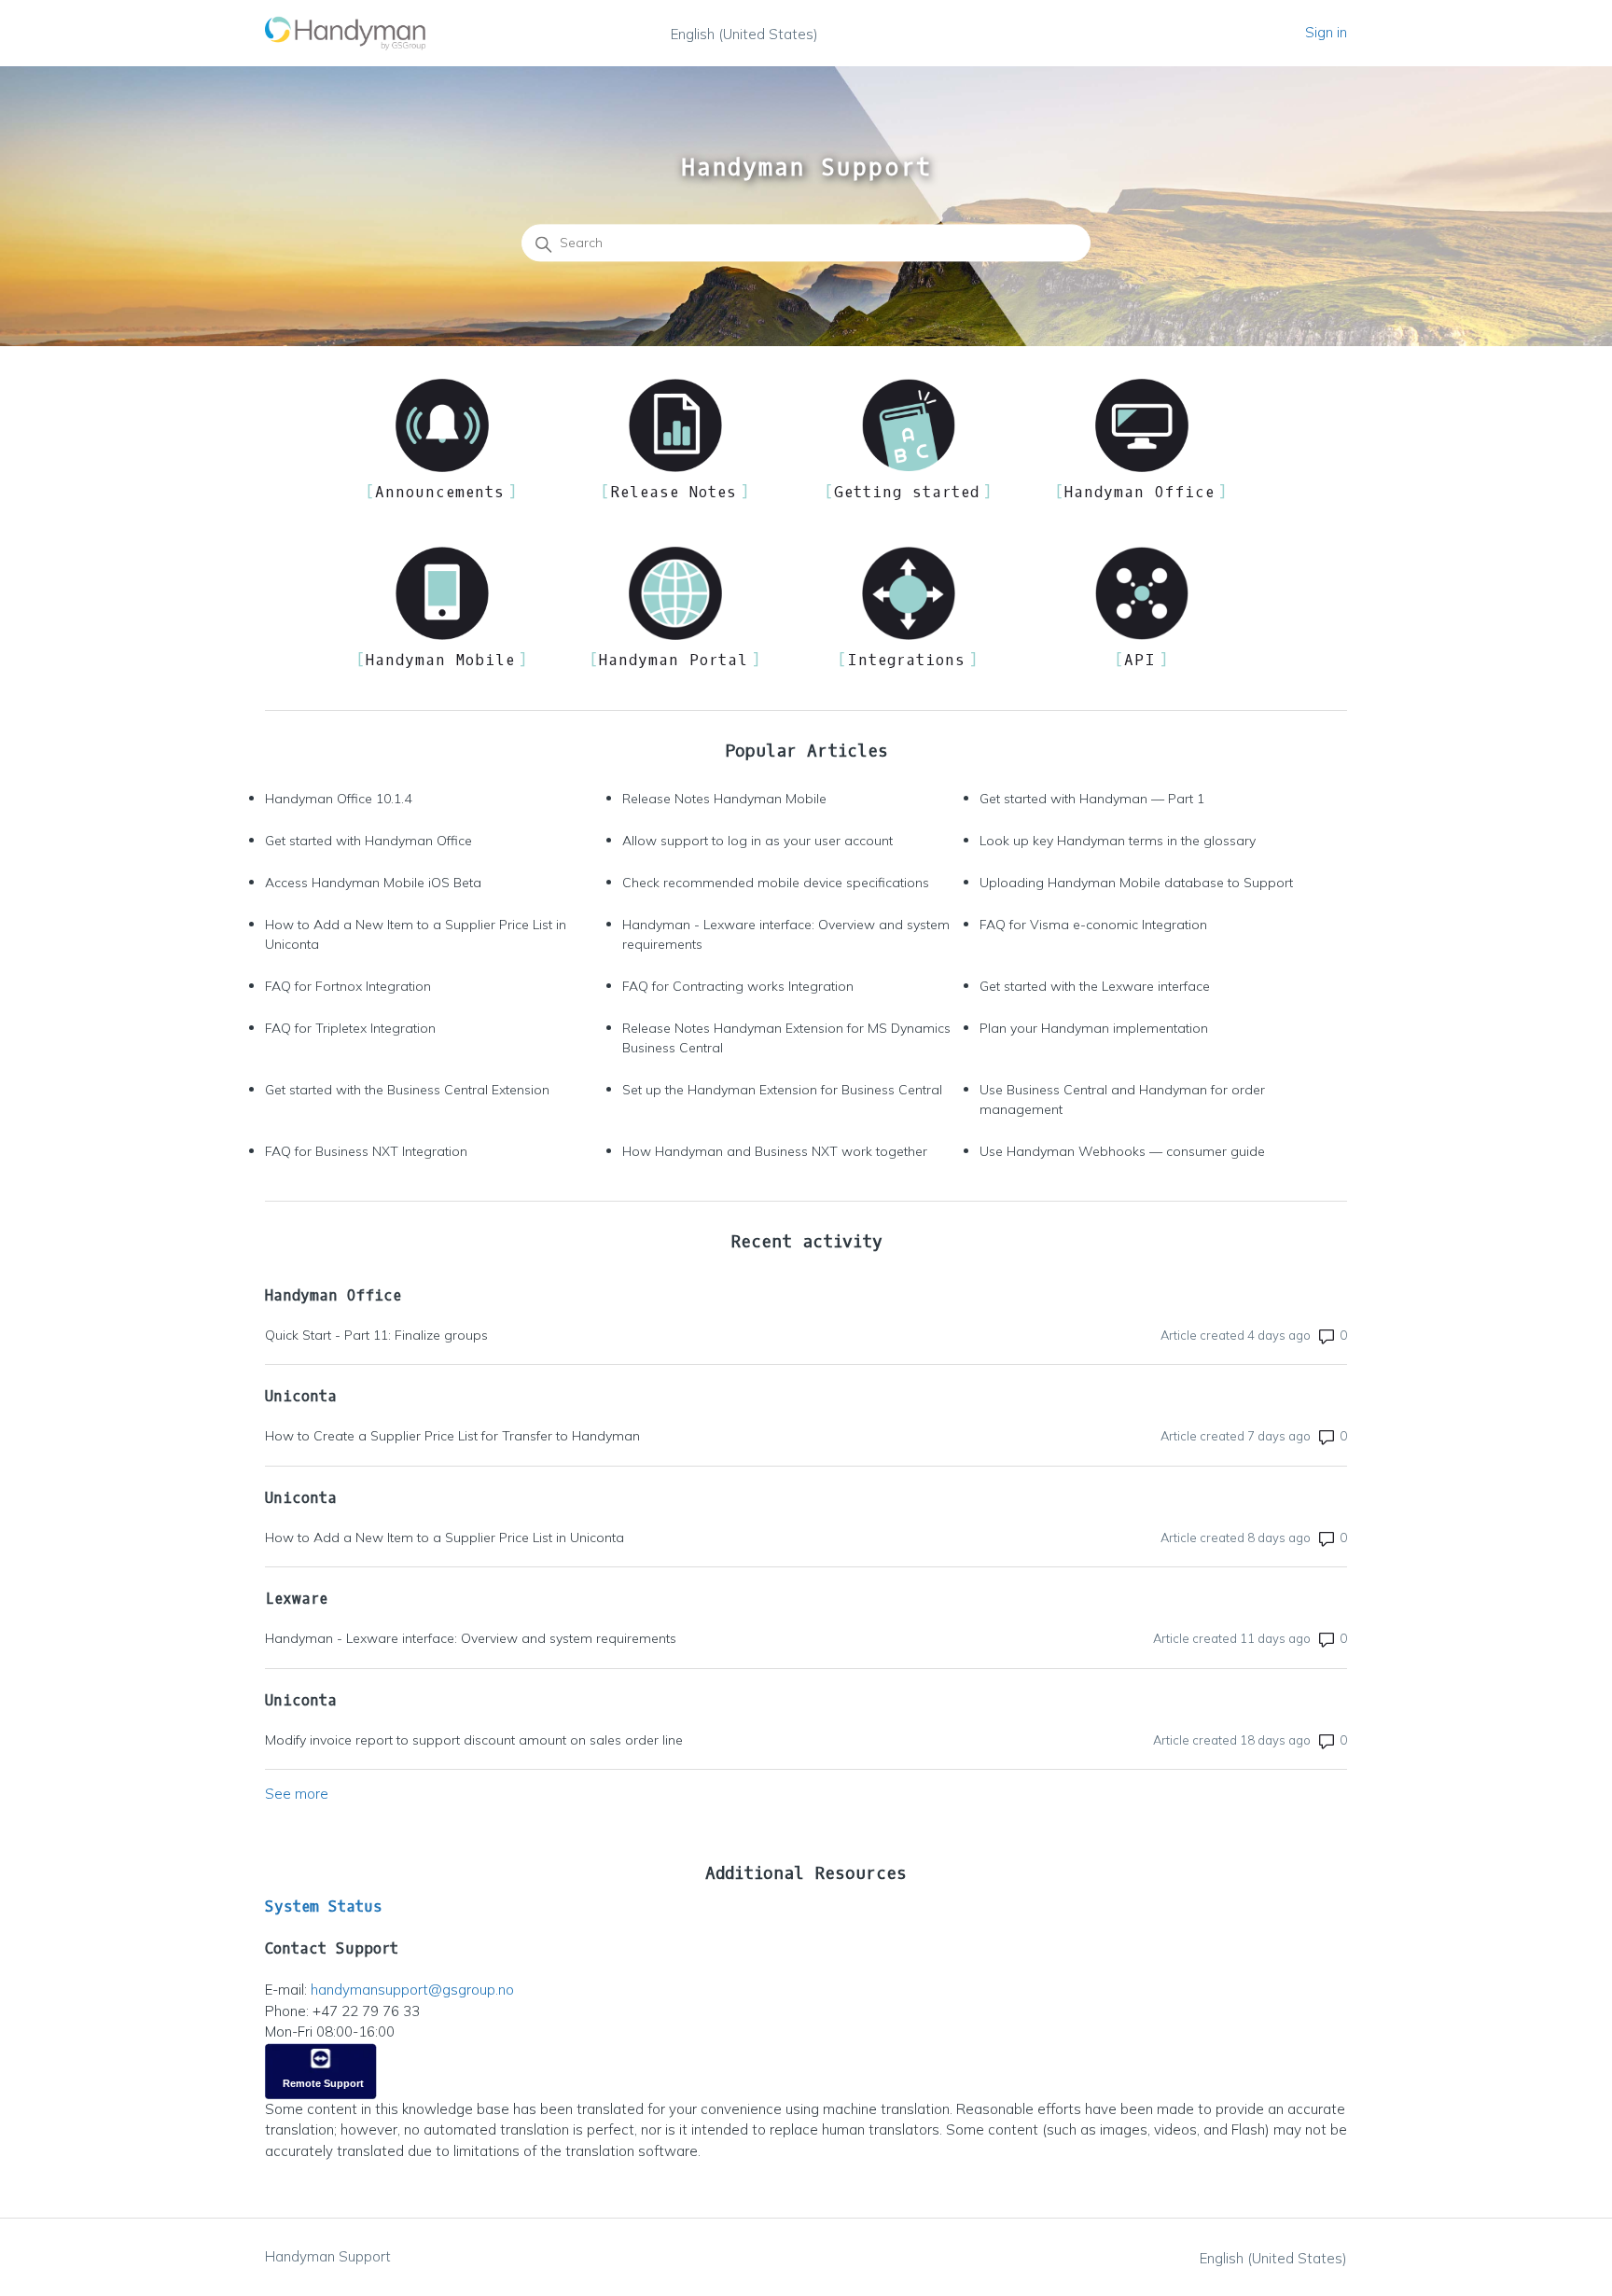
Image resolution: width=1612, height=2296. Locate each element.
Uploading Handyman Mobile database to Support (1136, 883)
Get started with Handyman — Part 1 (1092, 799)
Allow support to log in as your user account (757, 841)
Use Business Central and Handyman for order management (1122, 1099)
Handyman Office (333, 1295)
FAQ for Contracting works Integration (738, 986)
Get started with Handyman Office (368, 841)
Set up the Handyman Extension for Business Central (782, 1090)
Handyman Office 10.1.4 (338, 799)
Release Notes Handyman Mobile (724, 799)
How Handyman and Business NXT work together (775, 1151)
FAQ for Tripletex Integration (350, 1028)
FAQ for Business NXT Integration (366, 1151)
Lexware (296, 1599)
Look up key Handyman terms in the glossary (1118, 841)
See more (297, 1794)
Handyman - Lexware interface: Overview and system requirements (786, 934)
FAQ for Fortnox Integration (348, 986)
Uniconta (301, 1396)
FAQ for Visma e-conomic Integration (1093, 925)
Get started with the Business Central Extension (407, 1090)
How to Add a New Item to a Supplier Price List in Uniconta (416, 934)
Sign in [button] (1326, 32)
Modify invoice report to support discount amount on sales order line (474, 1740)
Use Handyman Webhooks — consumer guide (1122, 1151)
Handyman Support (328, 2256)
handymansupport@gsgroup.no (412, 1990)
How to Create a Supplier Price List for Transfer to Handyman (452, 1436)
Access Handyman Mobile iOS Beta (373, 883)
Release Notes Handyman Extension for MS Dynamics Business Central (786, 1038)
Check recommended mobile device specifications (776, 883)
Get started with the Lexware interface (1095, 986)
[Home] (346, 33)
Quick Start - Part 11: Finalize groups (376, 1335)
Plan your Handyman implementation (1094, 1028)
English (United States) (744, 34)
